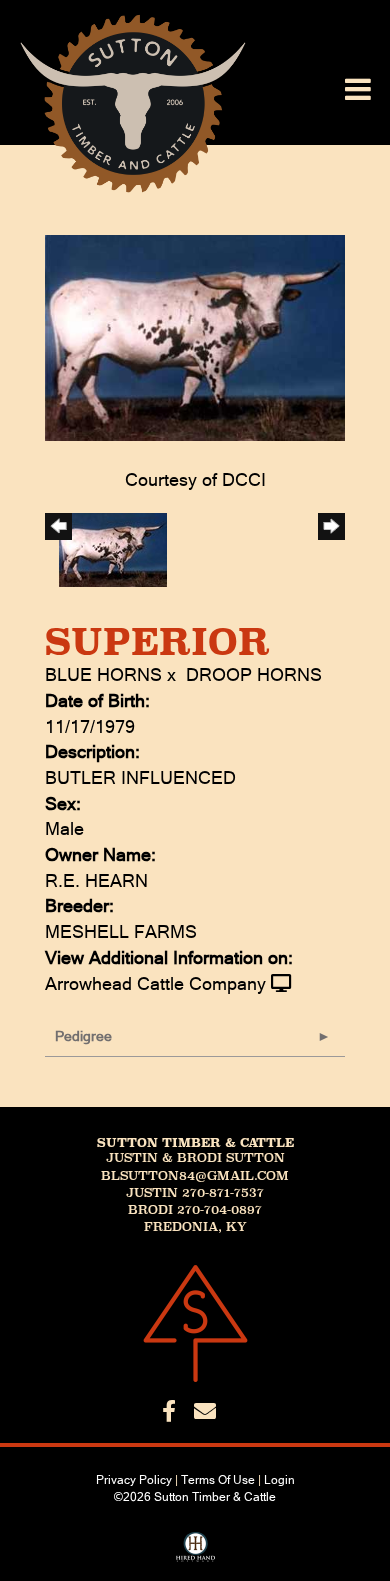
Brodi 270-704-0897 (195, 1210)
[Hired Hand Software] (195, 1554)
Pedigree (83, 1036)
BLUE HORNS (103, 674)
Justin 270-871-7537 (195, 1193)
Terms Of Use (218, 1480)
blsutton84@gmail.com (195, 1176)
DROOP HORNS (254, 674)
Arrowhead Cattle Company (155, 983)
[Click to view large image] (195, 336)
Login (279, 1480)
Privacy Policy (134, 1480)
